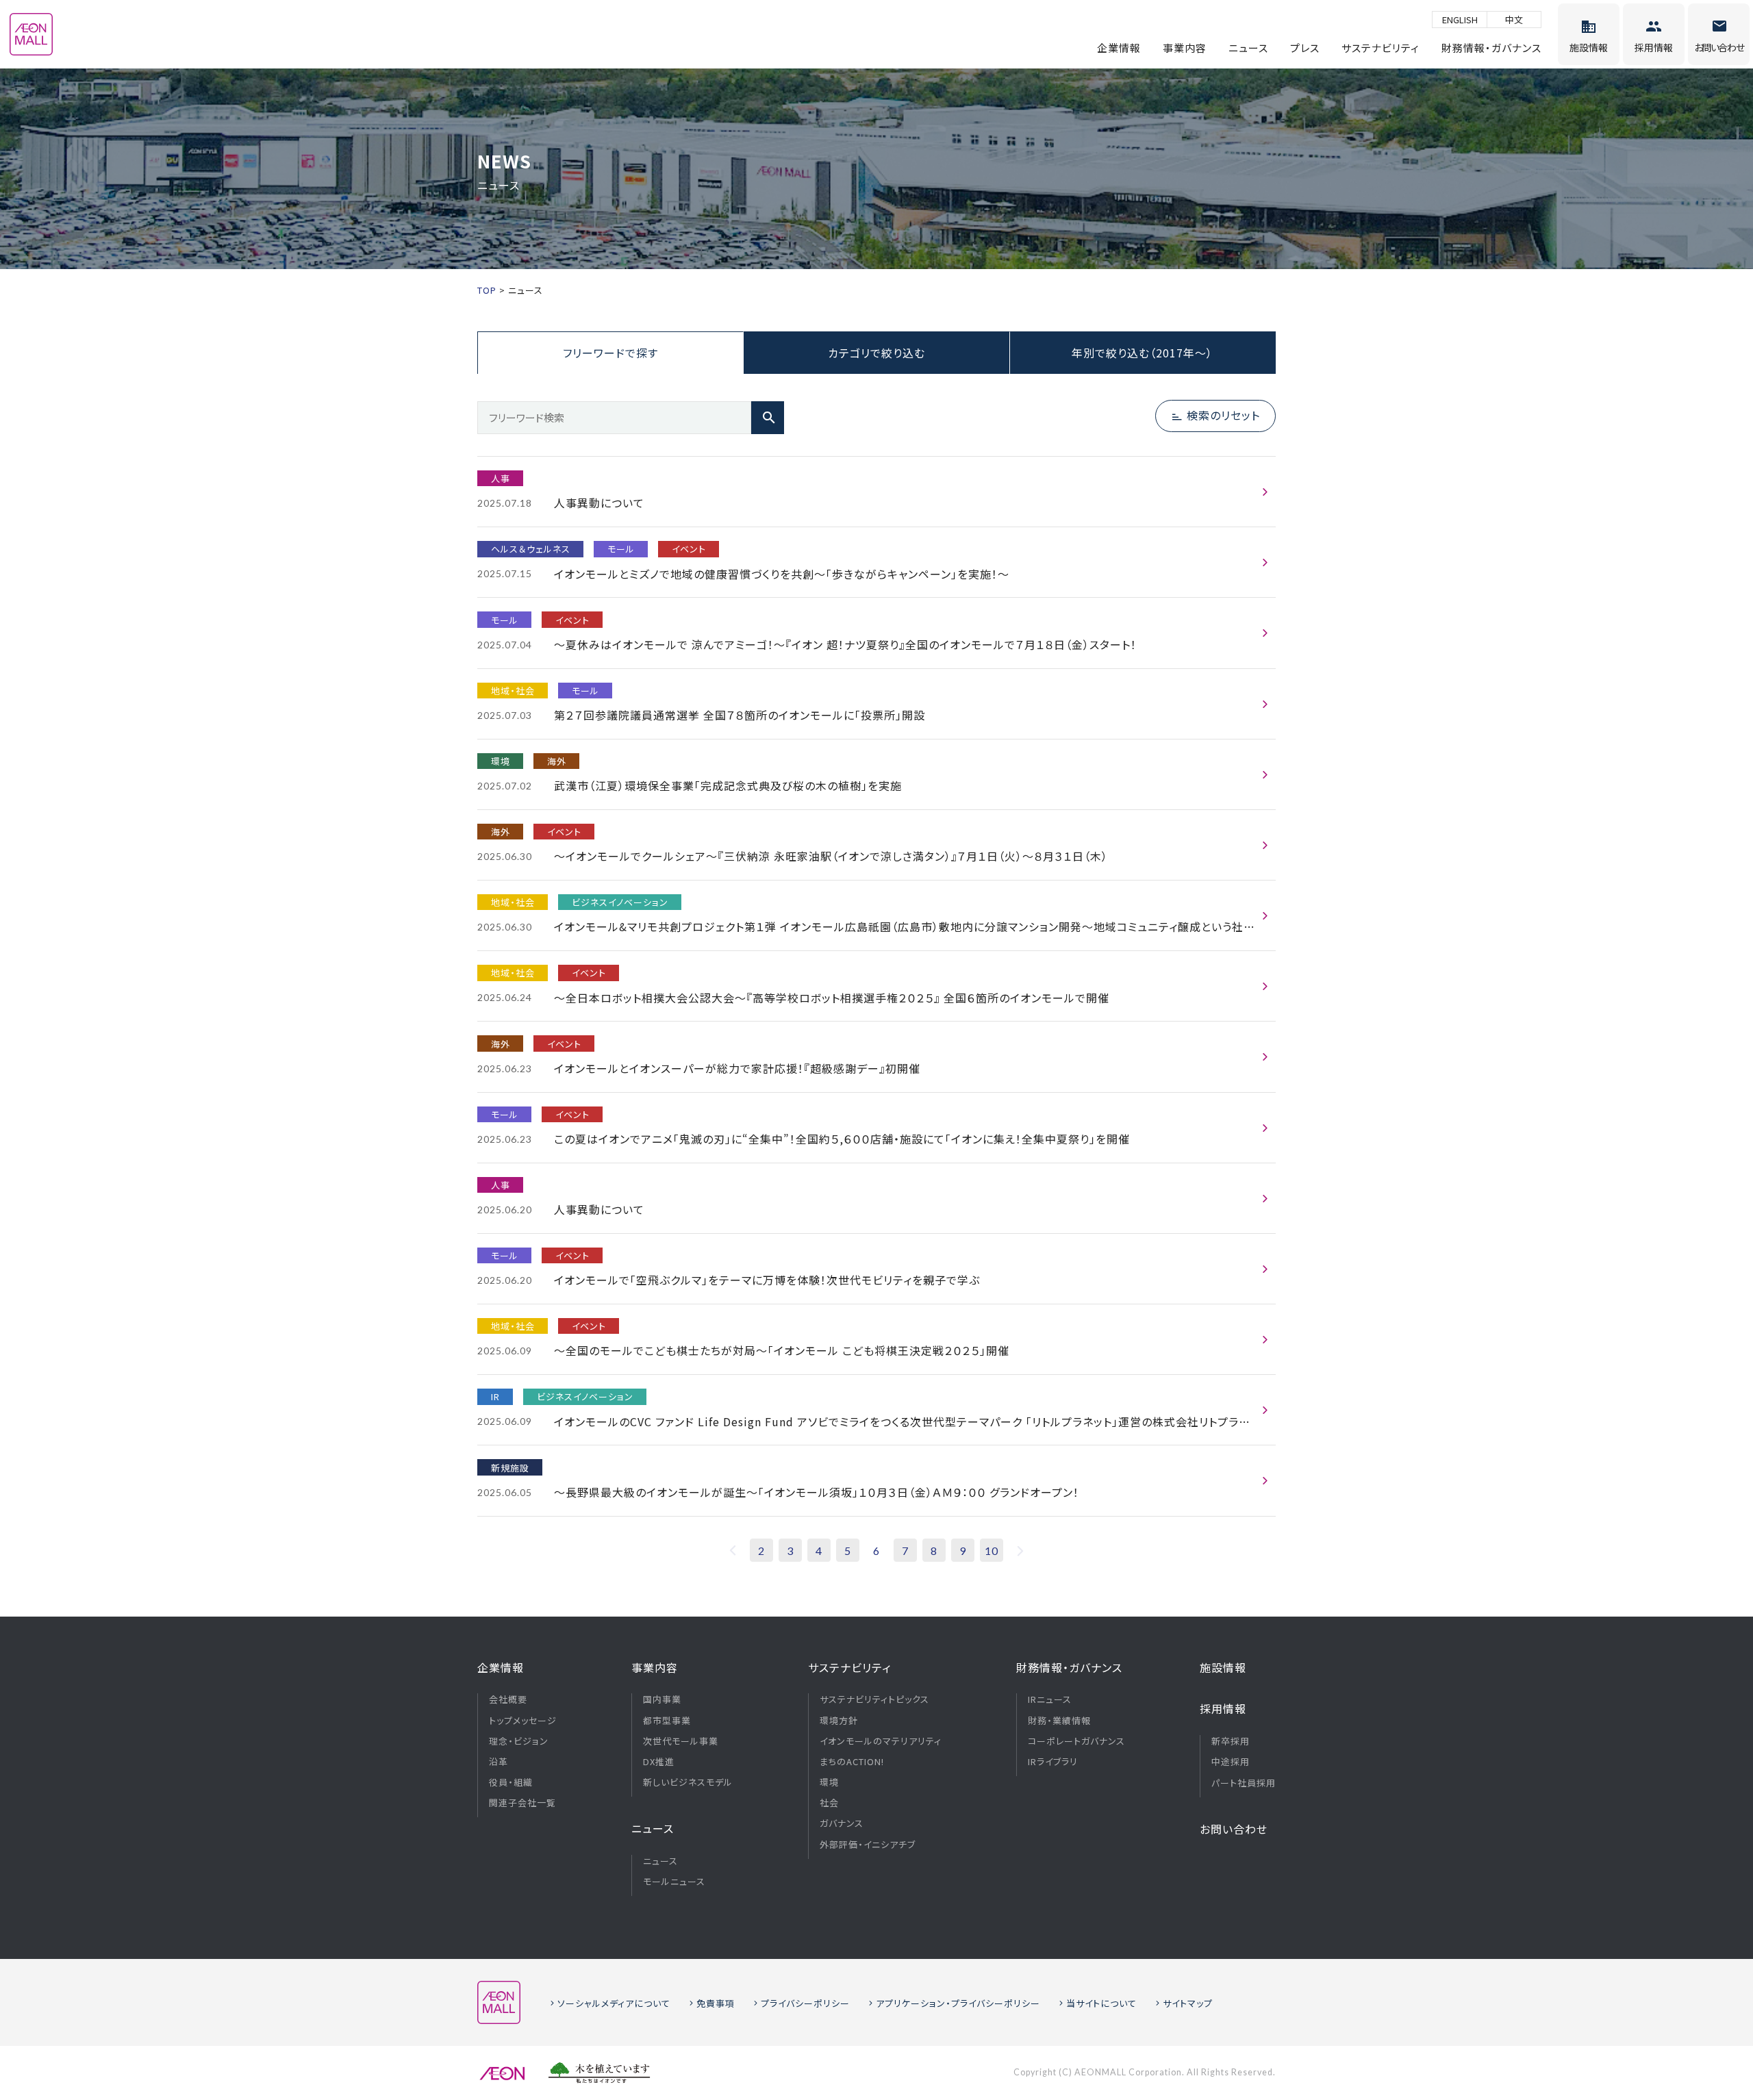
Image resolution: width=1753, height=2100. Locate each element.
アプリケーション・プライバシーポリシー (958, 2003)
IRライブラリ (1053, 1762)
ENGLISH (1460, 20)
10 (992, 1551)
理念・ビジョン (519, 1741)
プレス (1305, 48)
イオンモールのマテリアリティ (881, 1741)
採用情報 (1223, 1708)
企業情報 (1119, 48)
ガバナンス (842, 1823)
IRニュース (1050, 1699)
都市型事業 (667, 1721)
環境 (829, 1782)
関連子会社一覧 (522, 1803)
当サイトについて (1101, 2003)
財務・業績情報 (1059, 1721)
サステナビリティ (1380, 48)
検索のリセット (1223, 415)
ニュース (1248, 48)
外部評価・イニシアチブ (868, 1845)
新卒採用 (1231, 1741)
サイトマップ (1188, 2003)
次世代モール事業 (681, 1741)
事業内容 (1185, 48)
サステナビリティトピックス (874, 1699)
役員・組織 (511, 1782)
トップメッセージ (523, 1721)
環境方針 (839, 1721)
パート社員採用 (1244, 1783)
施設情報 (1223, 1667)
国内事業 (662, 1699)
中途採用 (1231, 1762)
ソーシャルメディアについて (614, 2003)
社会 (829, 1803)
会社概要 (508, 1699)
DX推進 (659, 1762)
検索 (768, 418)
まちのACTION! (852, 1762)
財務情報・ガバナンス (1491, 48)
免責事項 (716, 2003)
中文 (1514, 20)
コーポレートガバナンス (1076, 1741)
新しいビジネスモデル (688, 1782)
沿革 (499, 1762)
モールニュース (674, 1882)
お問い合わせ (1234, 1829)
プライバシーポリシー (805, 2003)
